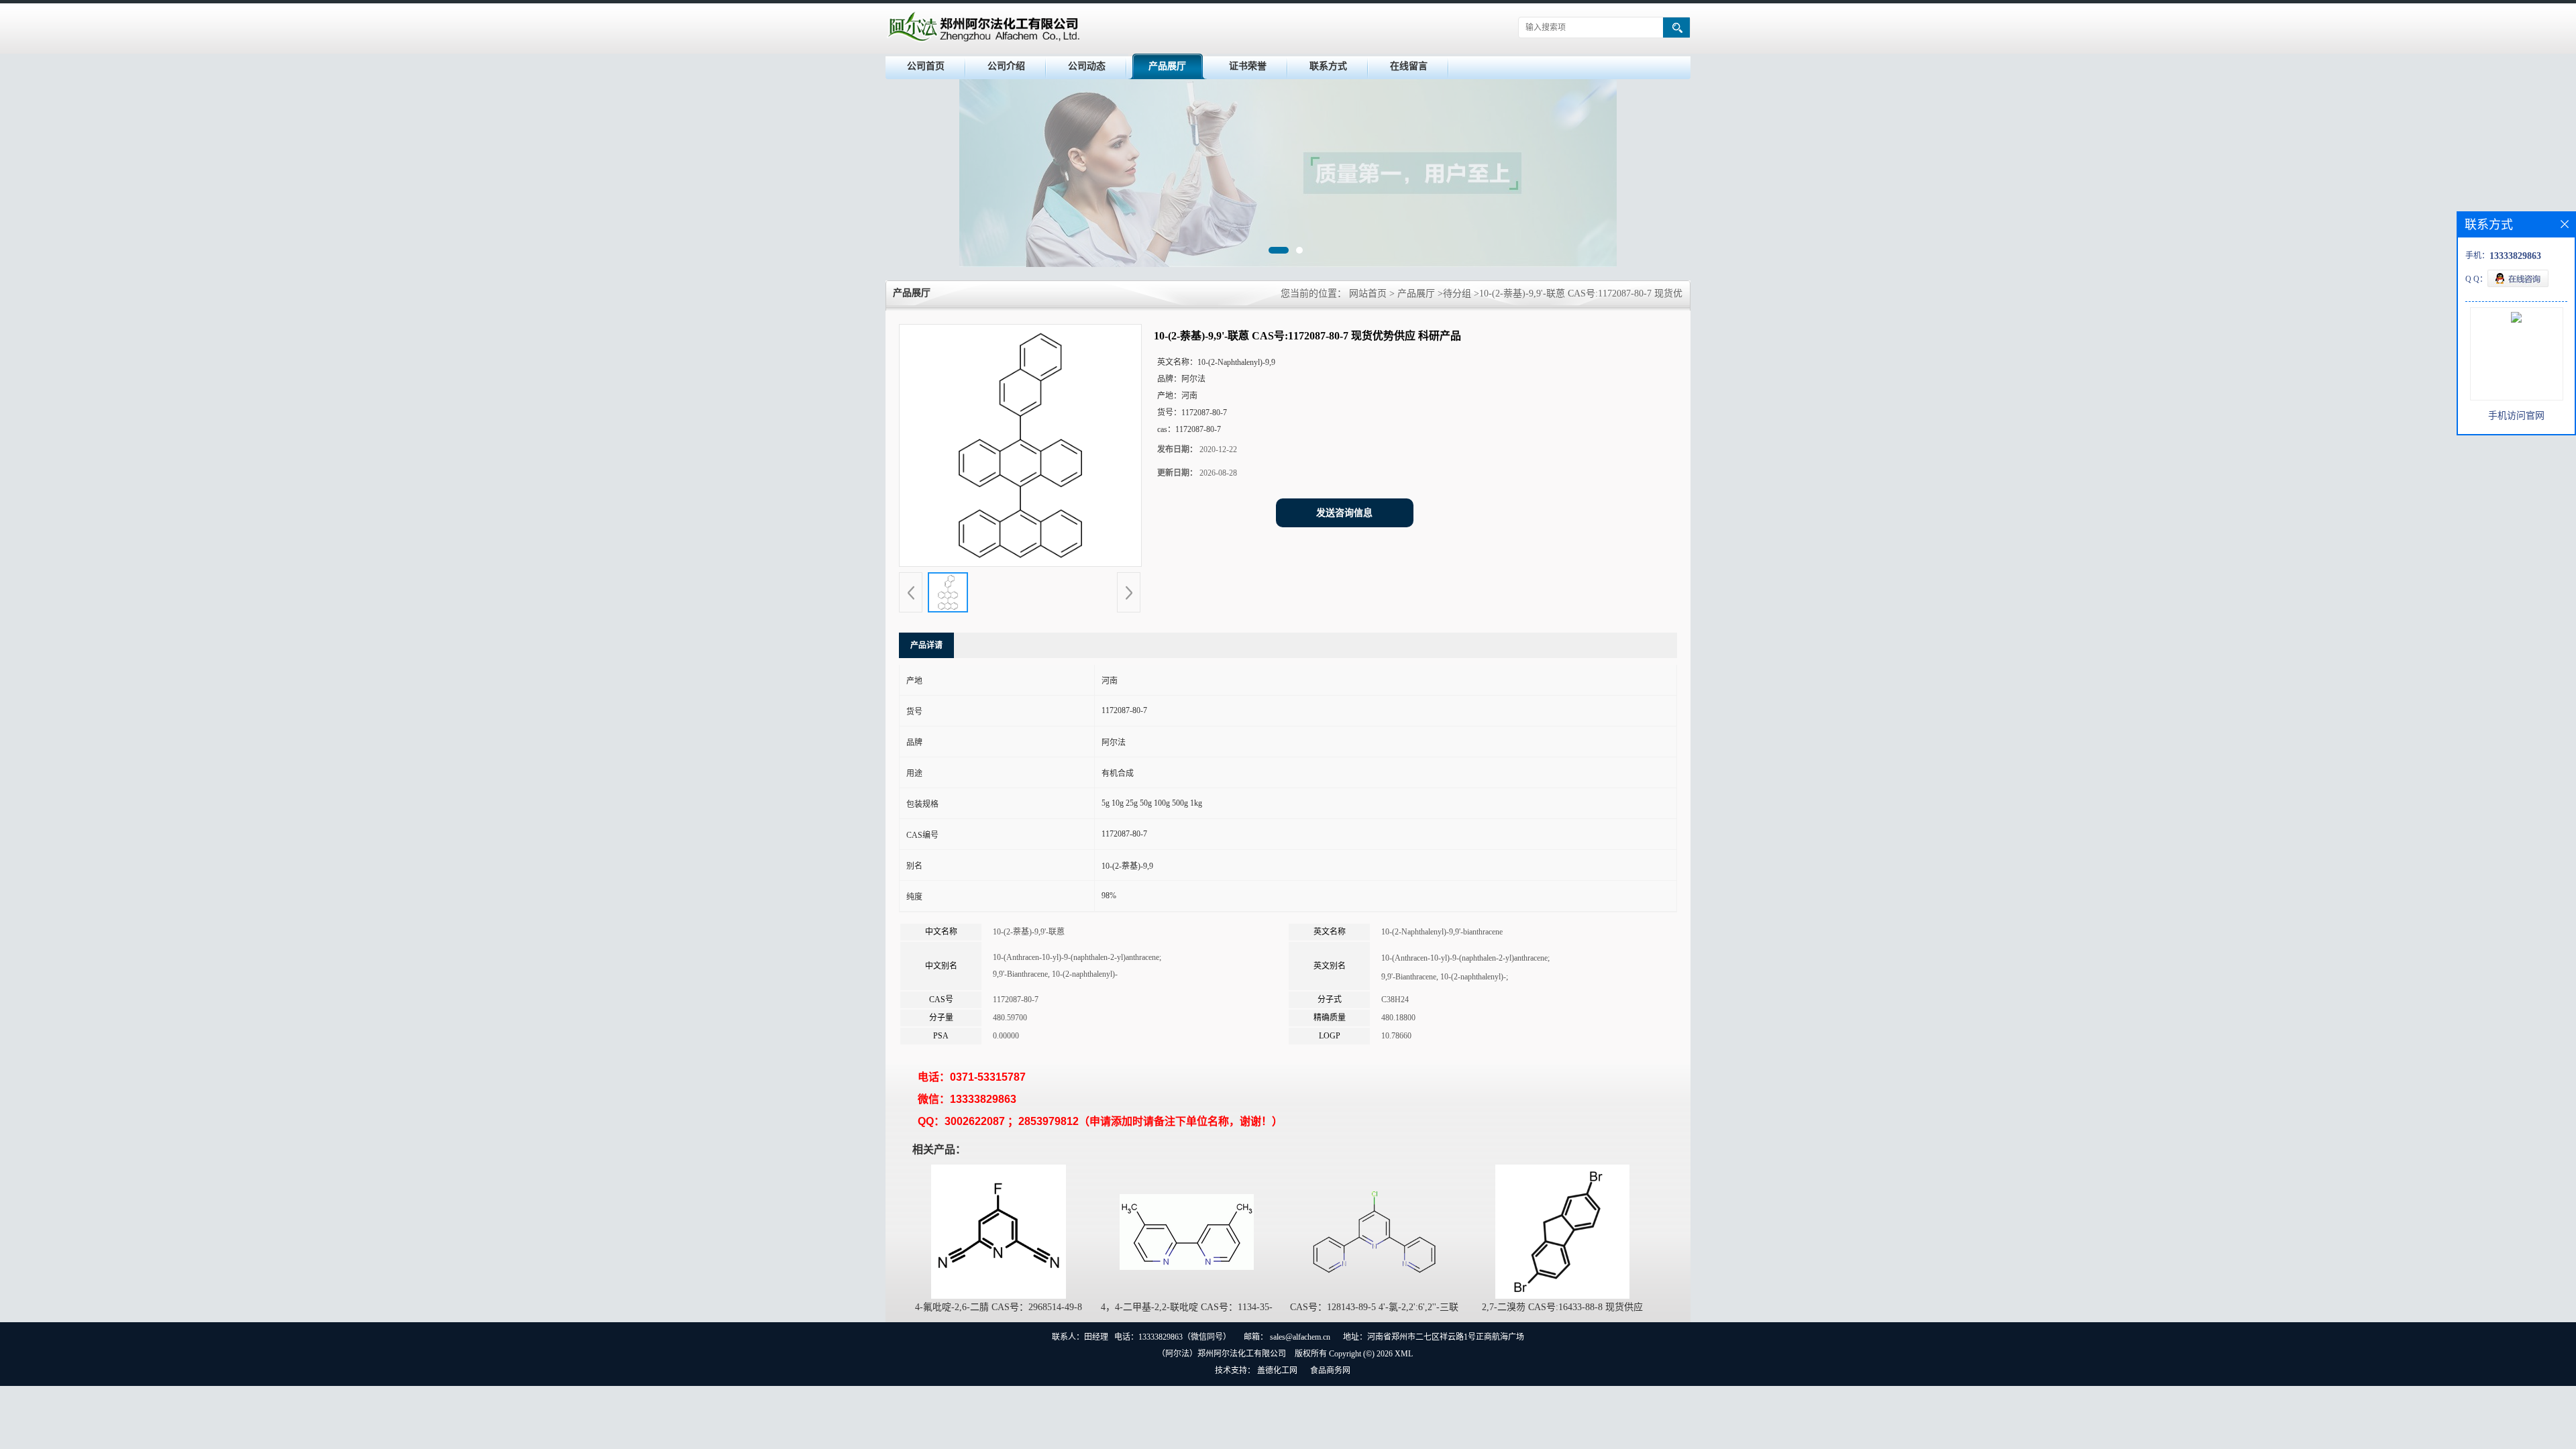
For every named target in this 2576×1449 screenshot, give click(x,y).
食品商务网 (1330, 1371)
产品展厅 (1167, 66)
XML (1404, 1354)
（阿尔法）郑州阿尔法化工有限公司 (1222, 1354)
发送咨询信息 (1344, 513)
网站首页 (1368, 293)
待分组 (1457, 293)
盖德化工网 (1277, 1371)
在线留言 (1409, 66)
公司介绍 (1006, 66)
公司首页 (926, 66)
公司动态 (1087, 66)
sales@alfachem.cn (1300, 1337)
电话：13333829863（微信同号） (1173, 1337)
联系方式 (1328, 66)
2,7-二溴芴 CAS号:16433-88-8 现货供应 (1562, 1307)
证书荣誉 (1248, 66)
